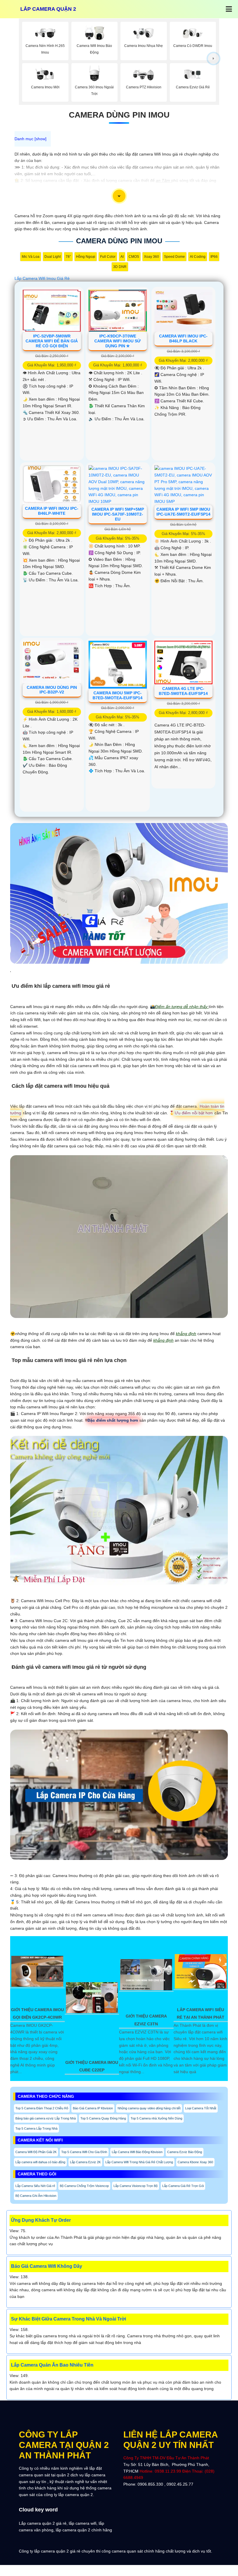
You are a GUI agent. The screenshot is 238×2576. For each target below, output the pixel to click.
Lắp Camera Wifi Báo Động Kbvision (137, 2152)
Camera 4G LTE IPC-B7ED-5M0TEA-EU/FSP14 (183, 691)
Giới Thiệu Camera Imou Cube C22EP (92, 2066)
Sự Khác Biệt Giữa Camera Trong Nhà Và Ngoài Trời (68, 2319)
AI (122, 257)
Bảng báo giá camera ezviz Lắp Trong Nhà (46, 2118)
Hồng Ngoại (86, 257)
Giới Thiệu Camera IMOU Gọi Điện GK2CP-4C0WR (37, 2013)
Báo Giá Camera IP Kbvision (93, 2108)
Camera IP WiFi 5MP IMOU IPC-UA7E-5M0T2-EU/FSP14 (183, 512)
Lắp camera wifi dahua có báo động (40, 2162)
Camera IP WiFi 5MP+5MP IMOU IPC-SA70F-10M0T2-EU (118, 514)
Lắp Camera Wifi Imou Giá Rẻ (42, 278)
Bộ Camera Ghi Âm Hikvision (36, 2196)
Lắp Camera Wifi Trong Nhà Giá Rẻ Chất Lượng (139, 2162)
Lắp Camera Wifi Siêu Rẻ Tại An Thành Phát (201, 2013)
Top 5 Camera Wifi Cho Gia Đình (84, 2152)
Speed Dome (174, 257)
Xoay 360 (152, 257)
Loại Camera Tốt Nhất (201, 2108)
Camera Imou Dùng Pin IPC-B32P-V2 (52, 690)
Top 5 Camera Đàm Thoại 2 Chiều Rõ (42, 2108)
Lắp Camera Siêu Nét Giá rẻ (35, 2186)
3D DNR (120, 267)
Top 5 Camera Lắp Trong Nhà (36, 2128)
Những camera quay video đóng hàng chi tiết (149, 2108)
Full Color (108, 257)
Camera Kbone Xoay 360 (195, 2162)
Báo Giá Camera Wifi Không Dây (47, 2266)
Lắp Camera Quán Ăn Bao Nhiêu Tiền (52, 2365)
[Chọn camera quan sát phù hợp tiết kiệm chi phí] (213, 59)
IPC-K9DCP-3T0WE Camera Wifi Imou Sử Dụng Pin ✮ (118, 341)
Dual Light (53, 257)
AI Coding (198, 257)
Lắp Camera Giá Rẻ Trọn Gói (183, 2186)
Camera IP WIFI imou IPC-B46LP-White (52, 511)
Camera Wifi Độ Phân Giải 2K (36, 2152)
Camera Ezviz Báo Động (185, 2152)
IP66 (214, 257)
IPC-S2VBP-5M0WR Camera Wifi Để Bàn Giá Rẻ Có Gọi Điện (52, 341)
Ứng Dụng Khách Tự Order (41, 2220)
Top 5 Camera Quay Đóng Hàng (103, 2118)
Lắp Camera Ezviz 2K (85, 2162)
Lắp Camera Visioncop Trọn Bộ (136, 2186)
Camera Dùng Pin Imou (119, 115)
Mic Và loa (31, 257)
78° (68, 257)
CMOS (134, 257)
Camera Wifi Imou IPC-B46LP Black (183, 338)
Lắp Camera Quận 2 (48, 9)
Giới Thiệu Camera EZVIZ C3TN (146, 2020)
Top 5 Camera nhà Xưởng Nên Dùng (156, 2118)
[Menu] (229, 9)
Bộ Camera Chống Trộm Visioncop (84, 2186)
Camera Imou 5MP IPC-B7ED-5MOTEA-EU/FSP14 (118, 695)
